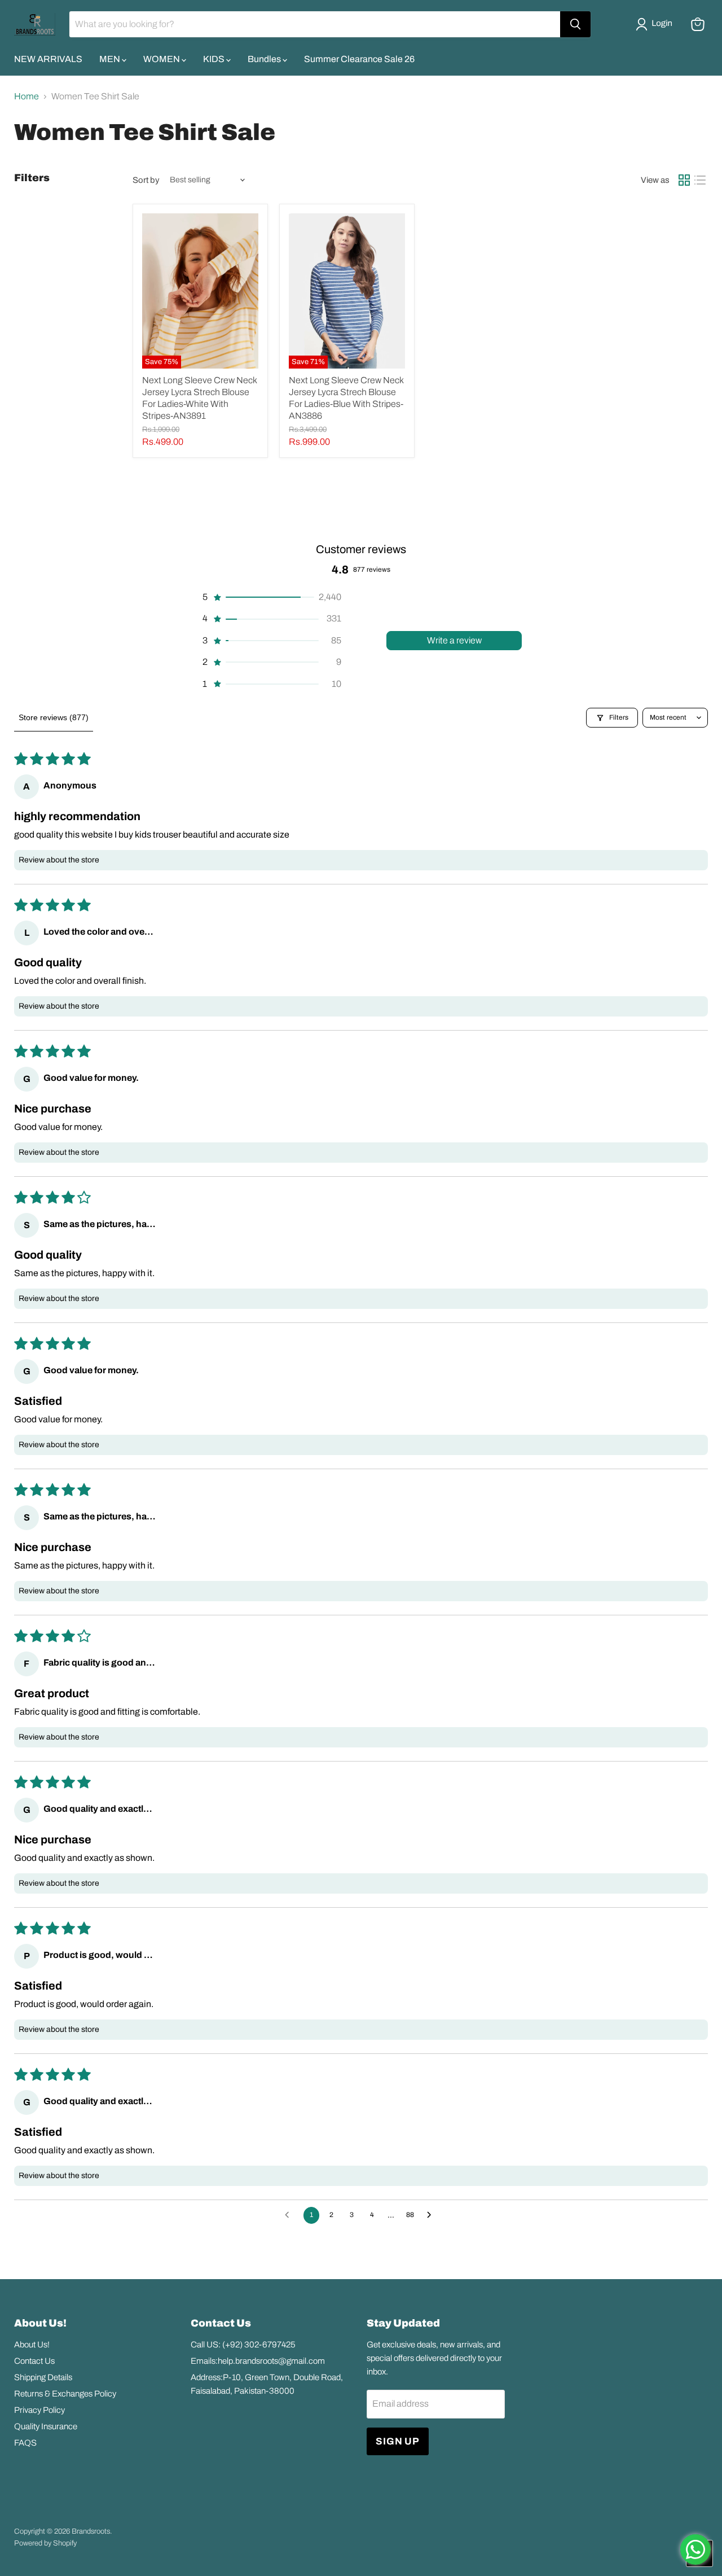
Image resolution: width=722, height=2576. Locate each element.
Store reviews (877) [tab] (54, 717)
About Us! (32, 2345)
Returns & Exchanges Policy (65, 2394)
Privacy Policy (39, 2410)
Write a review (454, 640)
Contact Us (34, 2361)
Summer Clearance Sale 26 (359, 59)
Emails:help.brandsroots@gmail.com (258, 2361)
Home (27, 96)
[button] (656, 24)
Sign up (398, 2441)
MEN (111, 59)
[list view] (700, 180)
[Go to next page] (432, 2215)
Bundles (265, 59)
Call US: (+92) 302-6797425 (243, 2345)
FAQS (25, 2443)
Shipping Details (43, 2377)
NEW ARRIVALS (48, 59)
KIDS (215, 59)
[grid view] (684, 180)
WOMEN (162, 59)
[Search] (575, 24)
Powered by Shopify (45, 2543)
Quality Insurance (46, 2426)
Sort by (146, 180)
